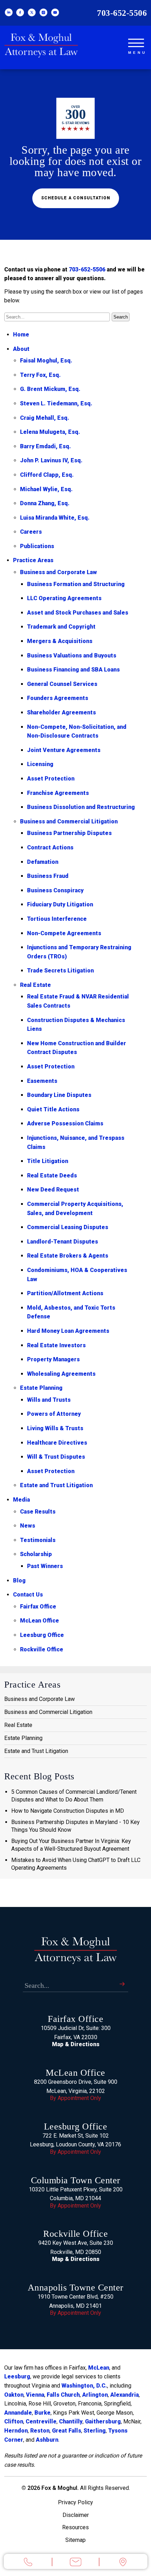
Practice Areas (33, 560)
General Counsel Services (62, 684)
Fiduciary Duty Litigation (60, 904)
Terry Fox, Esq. (40, 375)
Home (21, 335)
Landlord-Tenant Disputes (63, 1242)
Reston (40, 2431)
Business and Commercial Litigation (69, 821)
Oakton (14, 2395)
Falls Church (63, 2395)
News (28, 1526)
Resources (75, 2527)
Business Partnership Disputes (69, 833)
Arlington (95, 2395)
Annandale (18, 2413)
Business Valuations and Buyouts (72, 656)
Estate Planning (41, 1388)
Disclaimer (76, 2515)
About (21, 349)
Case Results (38, 1512)
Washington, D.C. (84, 2386)
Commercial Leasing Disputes (68, 1227)
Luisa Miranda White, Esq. (55, 518)
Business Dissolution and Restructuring (81, 807)
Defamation (43, 862)
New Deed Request (53, 1190)
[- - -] (136, 42)
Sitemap (75, 2540)
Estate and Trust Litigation (56, 1485)
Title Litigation (48, 1161)
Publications (37, 546)
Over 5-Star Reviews (75, 118)
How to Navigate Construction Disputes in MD (68, 1811)
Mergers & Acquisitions (60, 641)
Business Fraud (48, 876)
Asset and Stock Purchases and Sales (78, 613)
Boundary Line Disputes (59, 1095)
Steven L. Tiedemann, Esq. (56, 403)
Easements (42, 1081)
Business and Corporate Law (58, 572)
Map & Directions (76, 2044)
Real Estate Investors (56, 1345)
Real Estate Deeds (52, 1175)
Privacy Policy (75, 2502)
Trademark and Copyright (61, 627)
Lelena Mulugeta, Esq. (50, 432)
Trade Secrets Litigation (60, 971)
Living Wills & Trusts (55, 1428)
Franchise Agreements (58, 793)
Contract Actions (50, 847)
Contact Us (28, 1595)
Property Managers (53, 1359)
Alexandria (124, 2395)
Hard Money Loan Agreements (68, 1331)
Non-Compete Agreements (64, 933)
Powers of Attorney (54, 1414)
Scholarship (36, 1554)
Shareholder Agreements (61, 712)
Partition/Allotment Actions (65, 1293)
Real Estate (35, 985)
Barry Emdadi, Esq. (45, 446)
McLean (99, 2368)
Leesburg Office (42, 1635)
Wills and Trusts (49, 1400)
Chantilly (71, 2421)
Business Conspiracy (55, 890)
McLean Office (40, 1621)
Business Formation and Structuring (76, 584)
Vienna (35, 2395)
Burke (42, 2413)
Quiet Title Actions (53, 1109)
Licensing (40, 764)
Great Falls (67, 2431)
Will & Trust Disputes (56, 1457)
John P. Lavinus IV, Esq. (51, 460)
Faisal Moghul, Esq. (46, 361)
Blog (19, 1581)
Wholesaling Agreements (61, 1374)
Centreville (41, 2421)
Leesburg (17, 2376)
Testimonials (38, 1540)
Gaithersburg (103, 2421)
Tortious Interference (57, 919)
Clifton (14, 2421)
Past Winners (45, 1566)
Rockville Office (42, 1649)
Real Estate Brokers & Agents (68, 1256)
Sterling (95, 2431)
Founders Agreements (58, 698)
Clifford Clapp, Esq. (47, 475)
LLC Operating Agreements (64, 598)
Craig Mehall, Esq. (45, 418)
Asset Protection (51, 779)
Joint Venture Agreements (64, 750)
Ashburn (47, 2440)
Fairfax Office (38, 1607)
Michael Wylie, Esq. (46, 489)
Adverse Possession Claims (65, 1123)
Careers (31, 532)
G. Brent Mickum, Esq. (50, 389)
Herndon (16, 2431)
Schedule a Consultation (76, 198)
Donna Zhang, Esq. (45, 503)
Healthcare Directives (57, 1443)
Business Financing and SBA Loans (73, 670)
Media (21, 1500)
